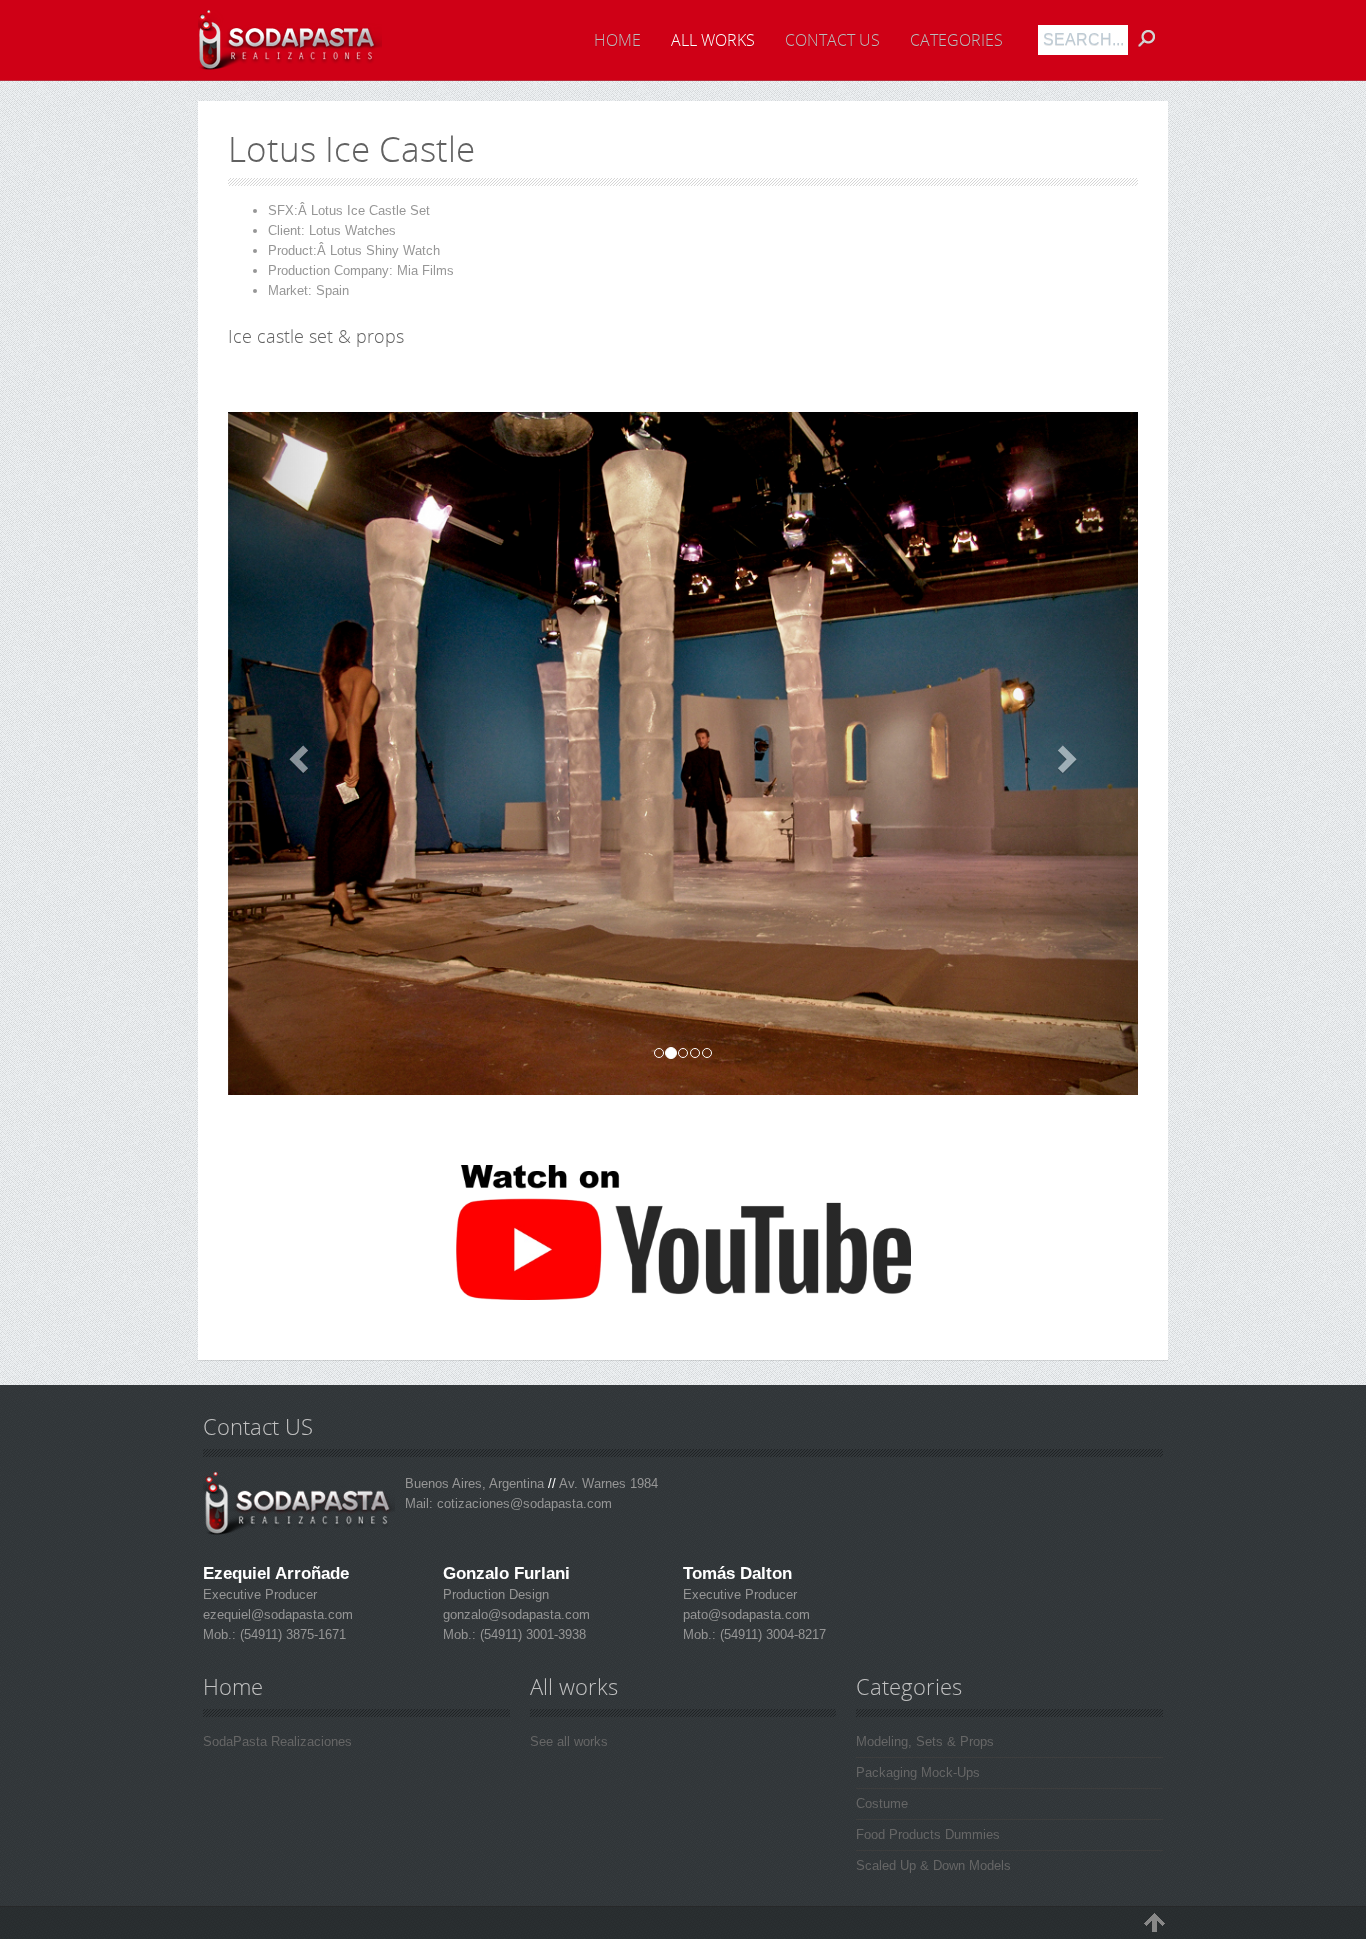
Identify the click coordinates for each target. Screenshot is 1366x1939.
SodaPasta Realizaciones (277, 1741)
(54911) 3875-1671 (291, 1634)
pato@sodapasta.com (746, 1614)
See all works (569, 1741)
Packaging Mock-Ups (918, 1772)
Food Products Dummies (928, 1834)
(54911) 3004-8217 (771, 1634)
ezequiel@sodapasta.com (278, 1614)
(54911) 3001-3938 (531, 1634)
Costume (882, 1803)
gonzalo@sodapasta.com (516, 1614)
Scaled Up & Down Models (933, 1865)
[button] (296, 753)
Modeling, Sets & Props (925, 1741)
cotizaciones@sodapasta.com (524, 1503)
